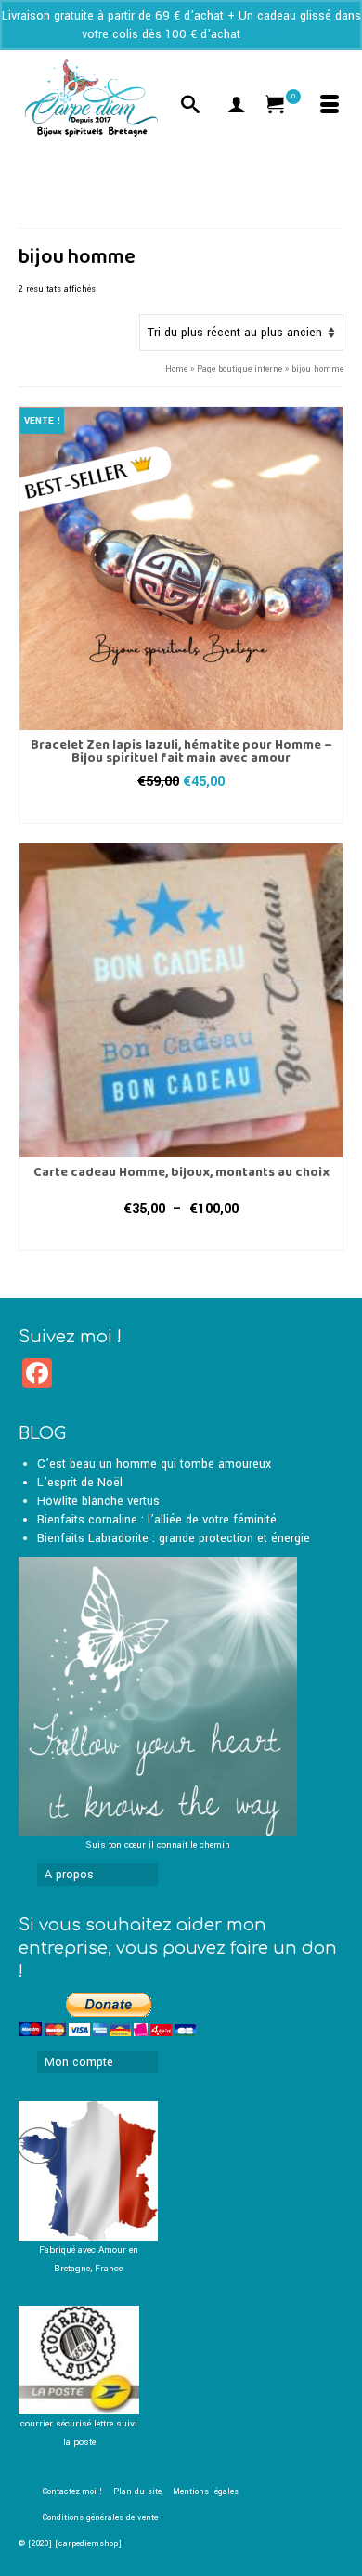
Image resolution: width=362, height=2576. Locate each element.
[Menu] (330, 107)
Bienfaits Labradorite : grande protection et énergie (174, 1538)
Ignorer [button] (263, 34)
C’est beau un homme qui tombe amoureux (154, 1464)
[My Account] (237, 107)
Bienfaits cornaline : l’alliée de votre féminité (157, 1520)
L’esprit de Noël (80, 1483)
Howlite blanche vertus (98, 1501)
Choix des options (181, 810)
